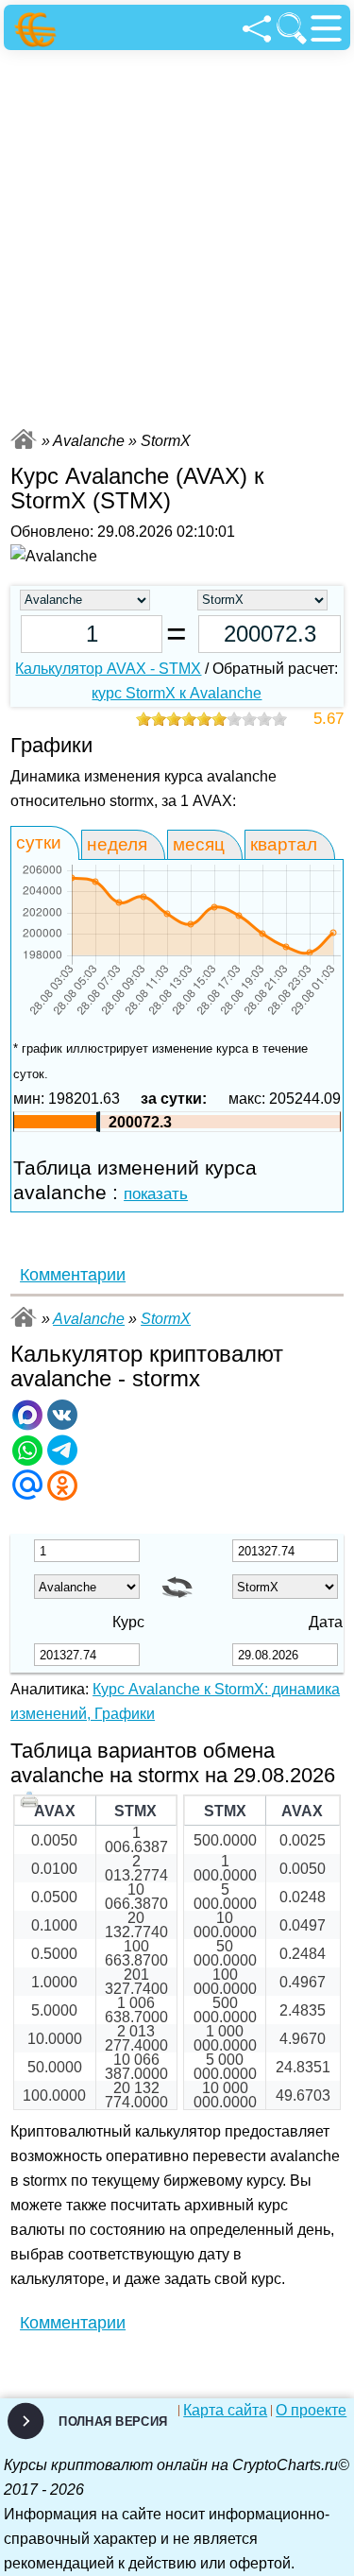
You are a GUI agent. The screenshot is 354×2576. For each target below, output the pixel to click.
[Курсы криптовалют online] (38, 30)
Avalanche (89, 1319)
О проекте (311, 2411)
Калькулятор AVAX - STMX (108, 669)
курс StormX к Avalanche (177, 693)
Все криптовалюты (24, 439)
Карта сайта (225, 2411)
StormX (166, 1319)
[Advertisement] (177, 237)
